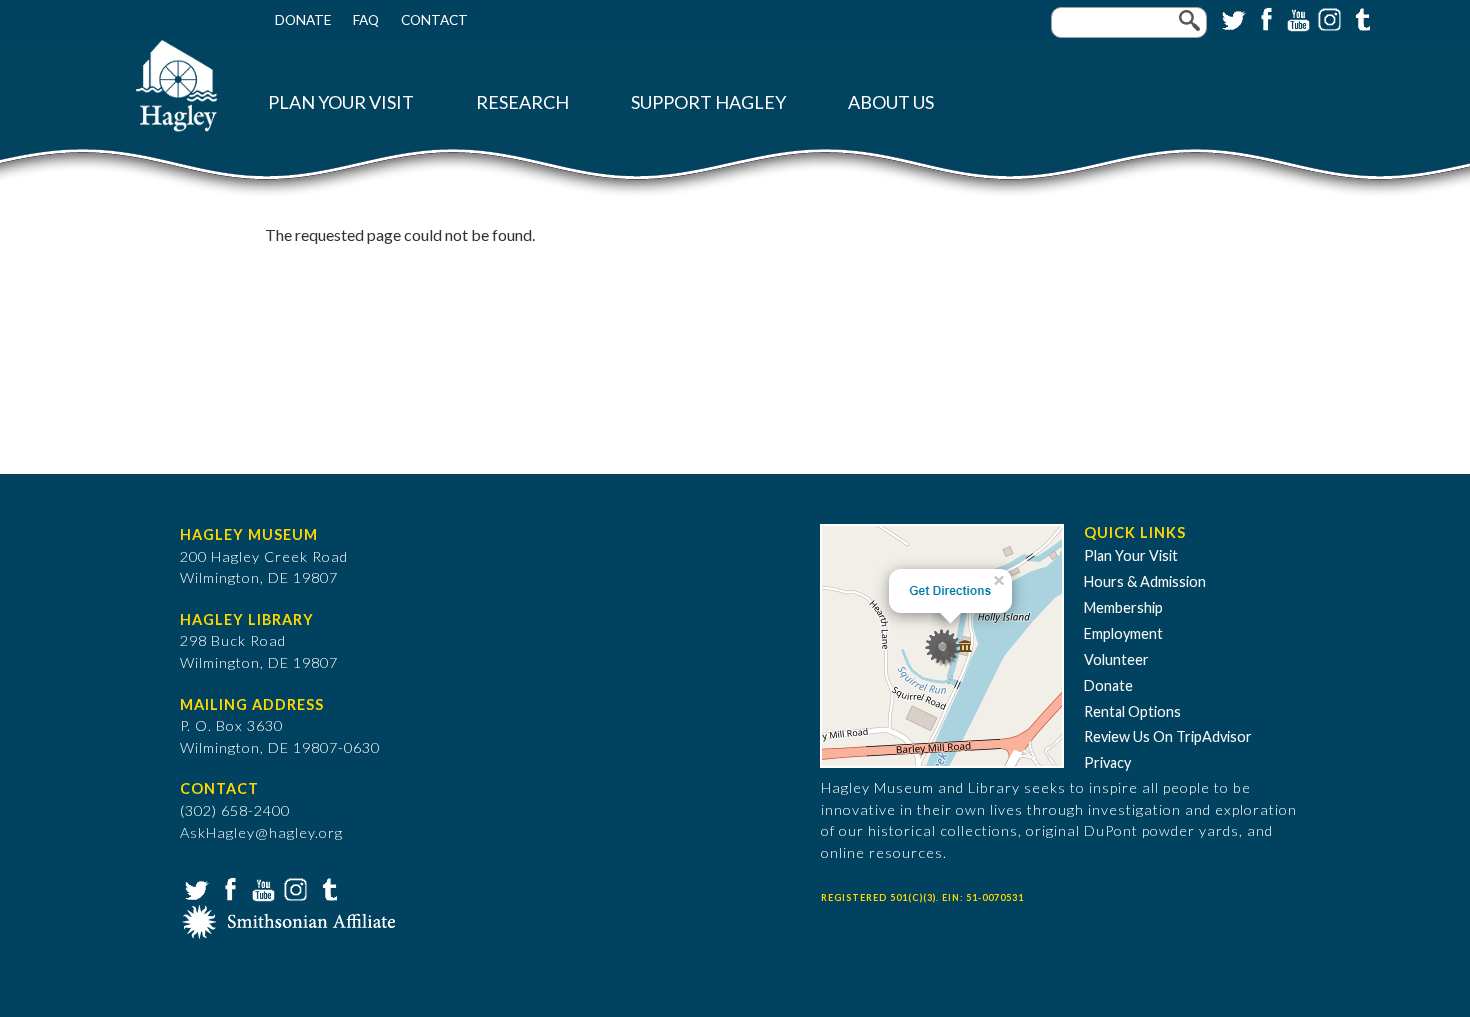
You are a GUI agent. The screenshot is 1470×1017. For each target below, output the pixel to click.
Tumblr (1360, 18)
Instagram (1328, 18)
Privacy (1107, 762)
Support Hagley (708, 102)
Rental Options (1132, 711)
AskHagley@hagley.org (261, 832)
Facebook (1264, 18)
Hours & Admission (1145, 581)
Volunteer (1116, 659)
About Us (891, 102)
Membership (1123, 607)
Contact (434, 20)
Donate (303, 20)
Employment (1123, 633)
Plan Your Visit (341, 102)
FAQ (366, 20)
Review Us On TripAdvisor (1168, 736)
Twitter (1232, 18)
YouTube (1296, 18)
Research (522, 102)
